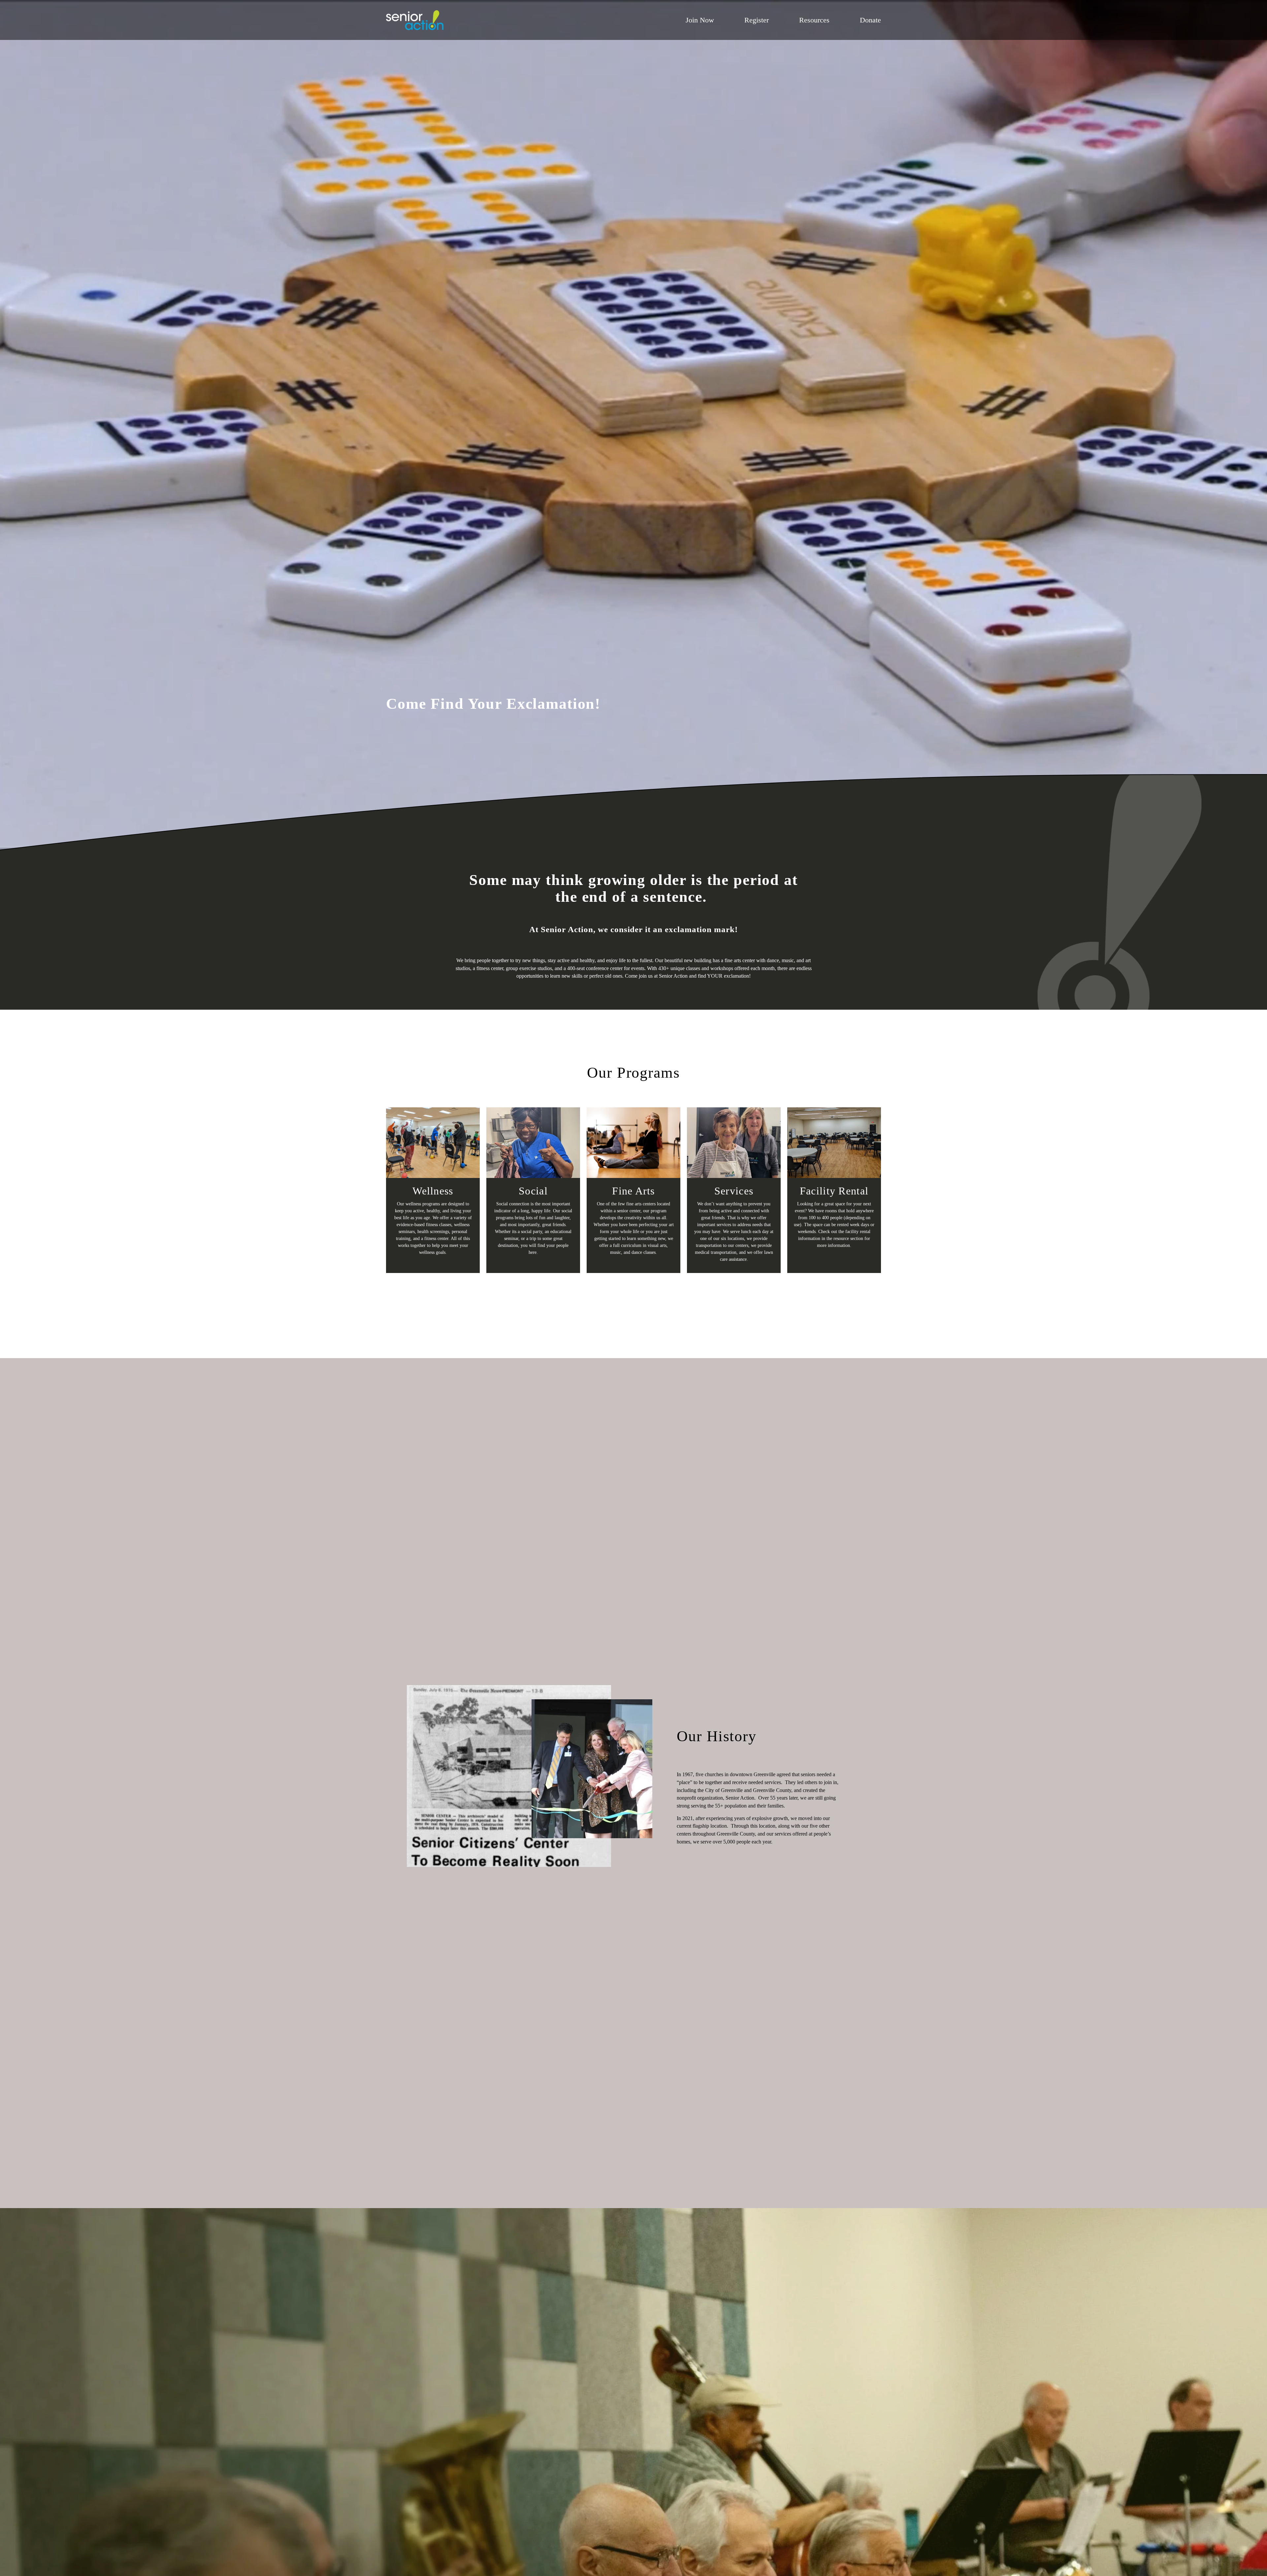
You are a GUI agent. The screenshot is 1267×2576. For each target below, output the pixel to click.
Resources (814, 20)
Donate (870, 20)
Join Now (700, 20)
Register (757, 20)
